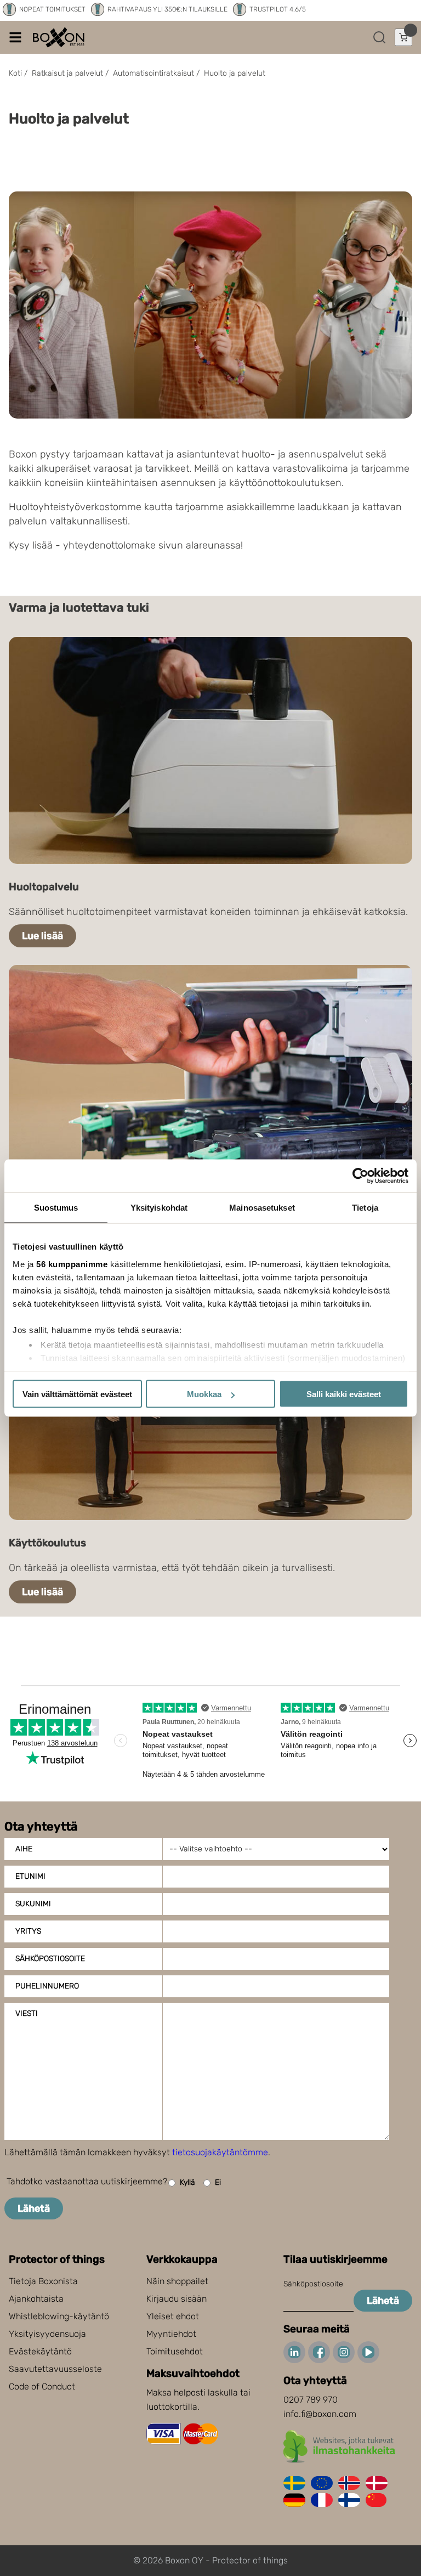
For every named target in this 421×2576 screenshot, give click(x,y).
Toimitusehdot (175, 2351)
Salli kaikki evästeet (344, 1394)
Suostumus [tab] (56, 1208)
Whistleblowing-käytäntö (59, 2316)
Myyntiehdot (171, 2334)
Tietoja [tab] (365, 1208)
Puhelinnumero (47, 1986)
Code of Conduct (42, 2386)
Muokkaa (204, 1394)
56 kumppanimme (72, 1264)
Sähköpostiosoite (50, 1959)
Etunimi (30, 1876)
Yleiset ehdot (173, 2316)
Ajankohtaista (36, 2299)
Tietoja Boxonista (43, 2281)
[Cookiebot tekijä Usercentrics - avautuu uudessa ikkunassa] (360, 1176)
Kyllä (187, 2182)
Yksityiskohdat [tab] (159, 1208)
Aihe (24, 1849)
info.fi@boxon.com (320, 2414)
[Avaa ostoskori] (403, 37)
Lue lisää (42, 936)
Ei (218, 2182)
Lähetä (34, 2208)
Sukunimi (33, 1904)
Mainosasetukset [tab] (262, 1208)
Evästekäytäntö (40, 2351)
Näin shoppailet (177, 2281)
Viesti (27, 2013)
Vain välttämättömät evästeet (77, 1394)
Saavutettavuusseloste (55, 2369)
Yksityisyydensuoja (47, 2334)
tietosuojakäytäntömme (220, 2152)
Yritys (28, 1931)
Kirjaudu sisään (177, 2299)
